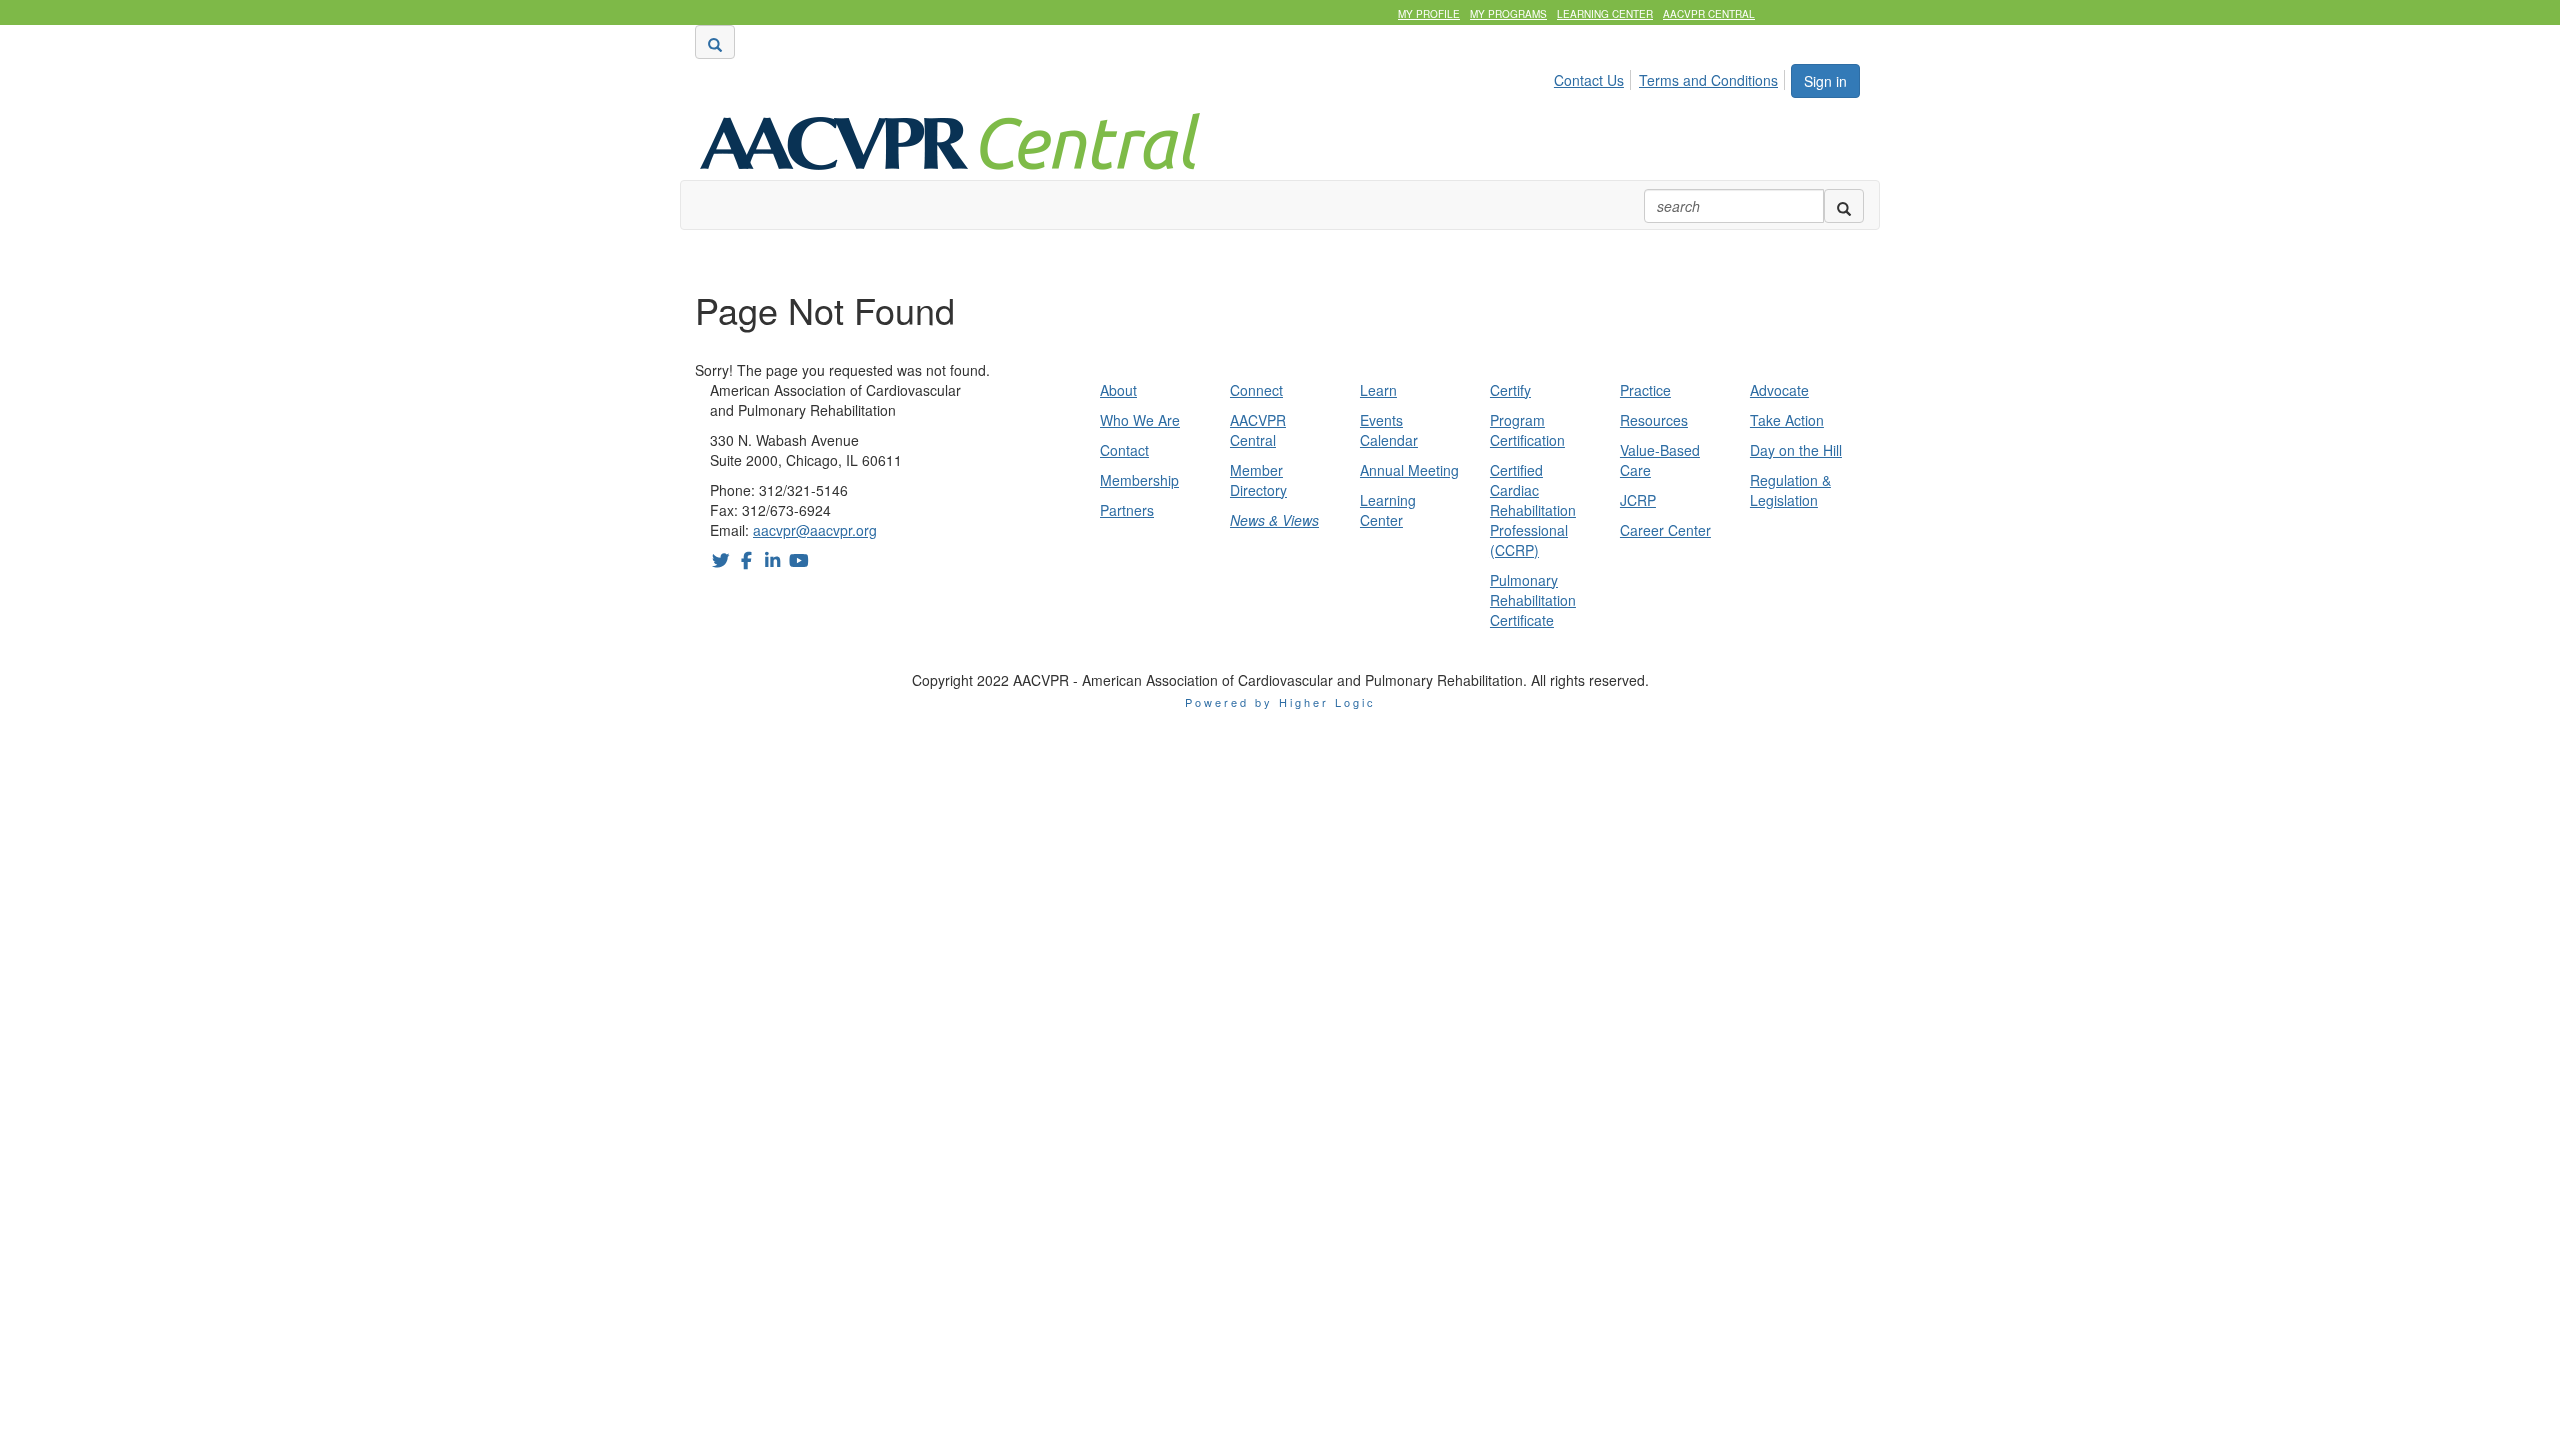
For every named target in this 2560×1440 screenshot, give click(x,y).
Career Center (1665, 530)
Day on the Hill (1796, 450)
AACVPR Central (1709, 14)
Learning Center (1605, 14)
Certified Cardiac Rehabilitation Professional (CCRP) (1533, 510)
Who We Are (1140, 420)
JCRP (1638, 500)
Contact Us (1589, 80)
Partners (1127, 510)
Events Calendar (1389, 430)
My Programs (1508, 14)
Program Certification (1527, 430)
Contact (1124, 450)
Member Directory (1258, 480)
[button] (715, 42)
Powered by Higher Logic (1280, 702)
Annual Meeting (1409, 470)
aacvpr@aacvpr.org (815, 530)
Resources (1654, 420)
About (1118, 390)
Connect (1256, 390)
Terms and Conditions (1708, 80)
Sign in (1825, 81)
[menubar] (1671, 77)
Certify (1510, 390)
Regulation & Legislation (1790, 490)
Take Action (1787, 420)
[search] (1844, 206)
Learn (1378, 390)
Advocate (1779, 390)
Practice (1645, 390)
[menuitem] (1594, 77)
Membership (1139, 480)
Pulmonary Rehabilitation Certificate (1533, 600)
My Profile (1429, 14)
